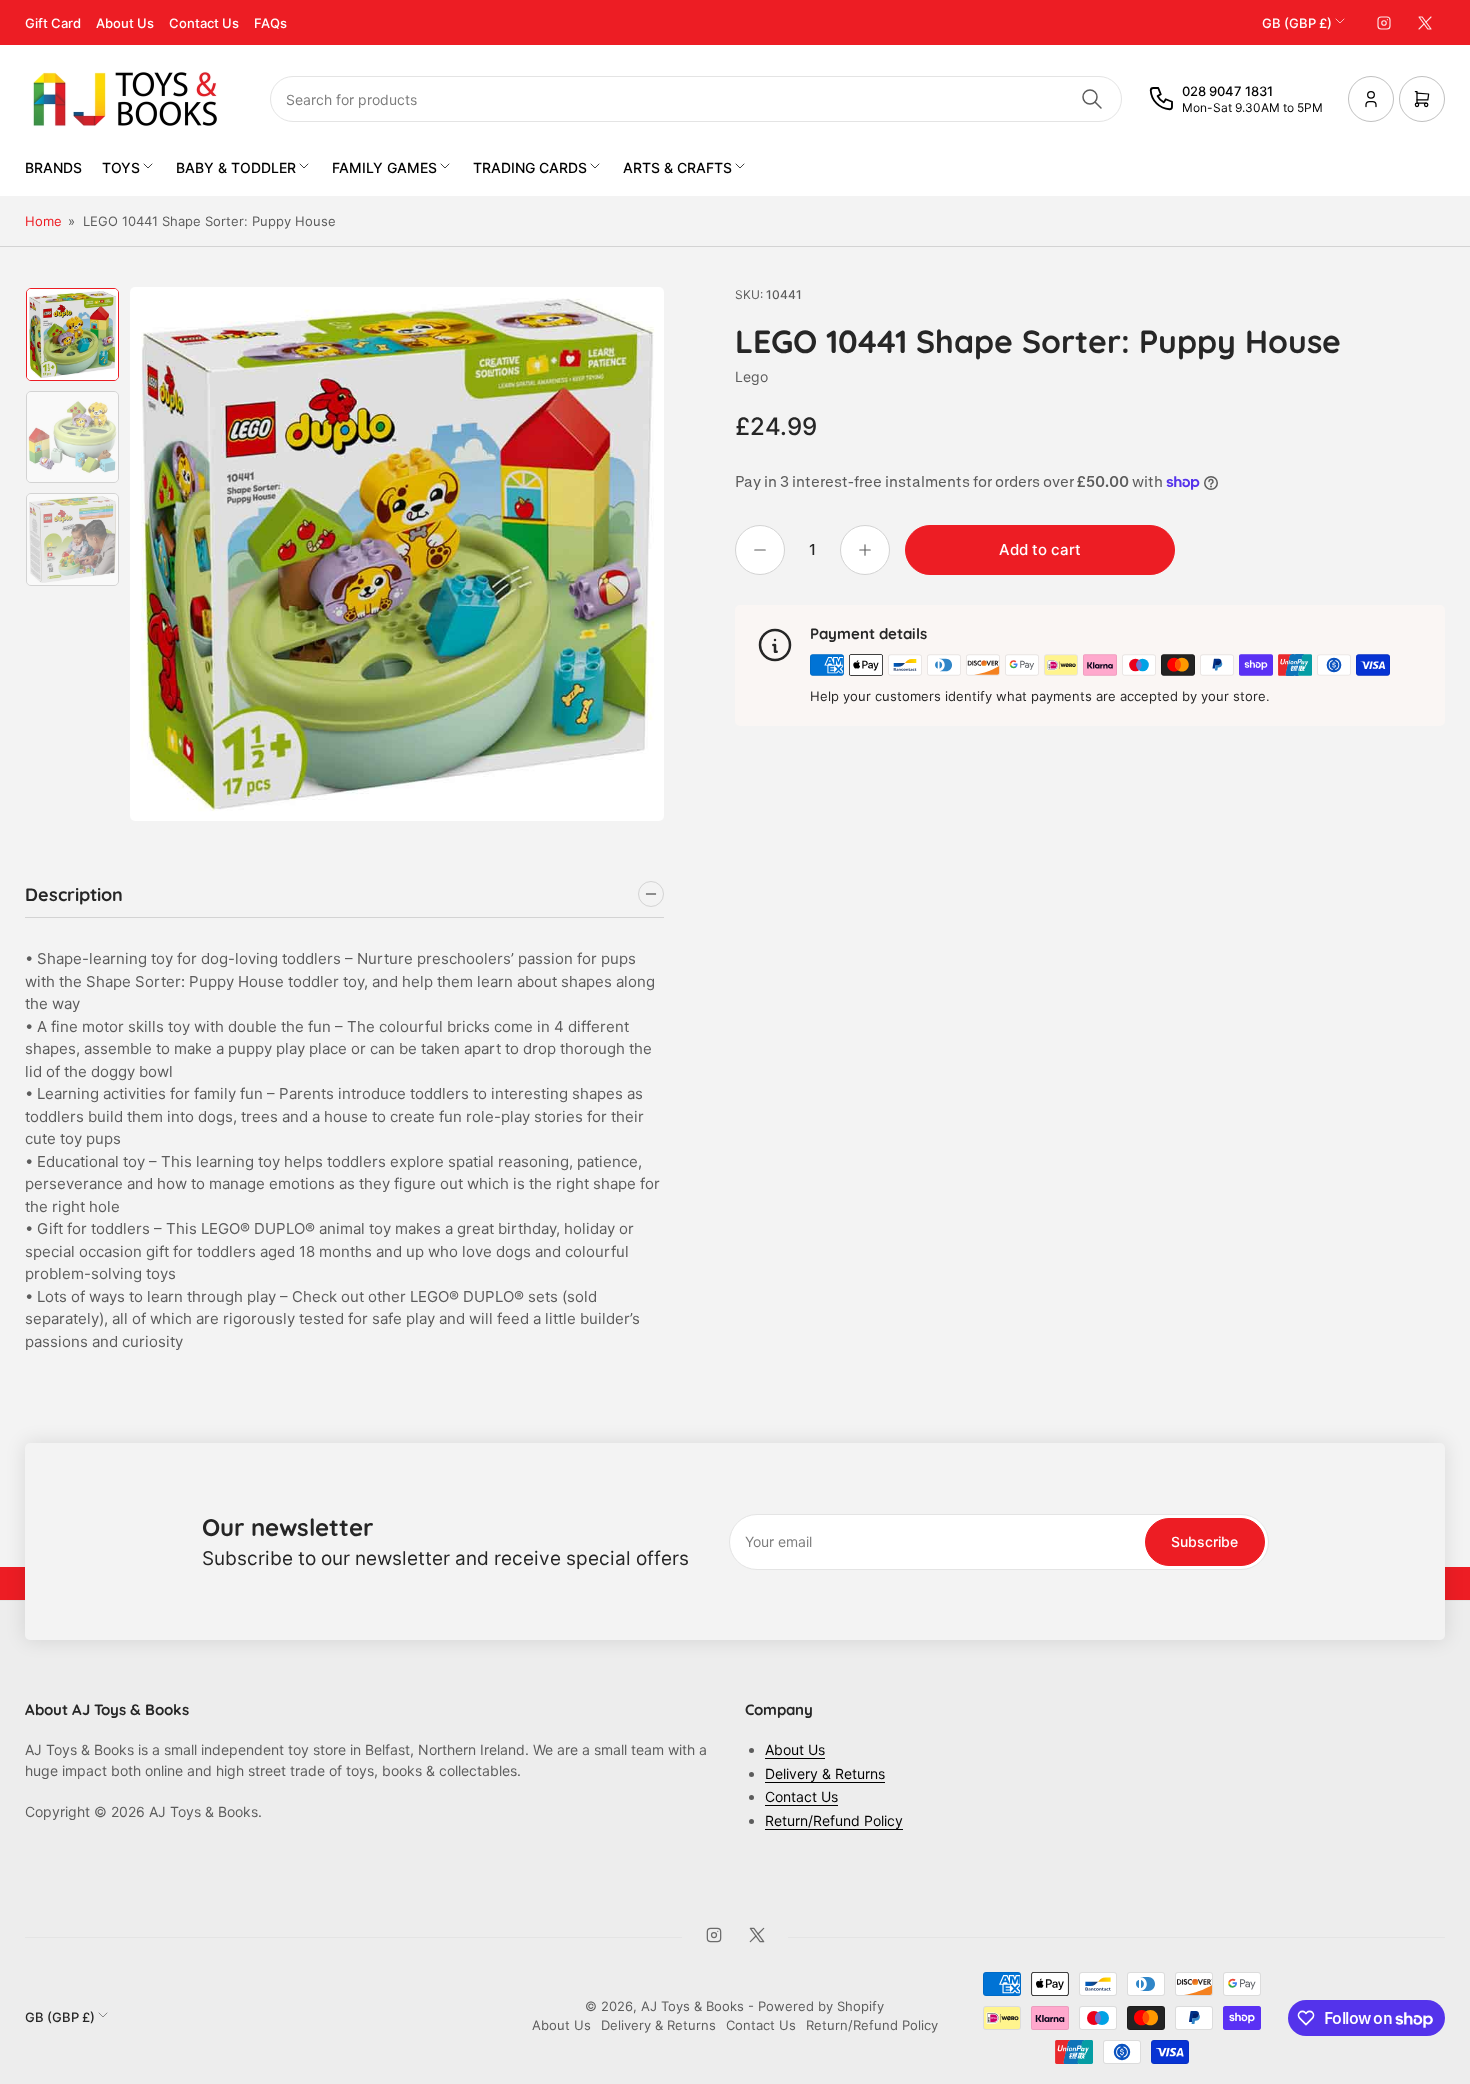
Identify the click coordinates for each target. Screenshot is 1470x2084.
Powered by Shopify (821, 2006)
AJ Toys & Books (692, 2006)
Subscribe (1204, 1541)
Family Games (384, 167)
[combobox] (696, 99)
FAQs (270, 23)
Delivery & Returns (825, 1773)
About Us (125, 23)
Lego (751, 376)
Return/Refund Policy (834, 1820)
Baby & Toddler (236, 167)
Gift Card (53, 23)
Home (43, 221)
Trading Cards (530, 167)
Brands (53, 167)
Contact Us (204, 23)
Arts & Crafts (677, 167)
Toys (121, 167)
